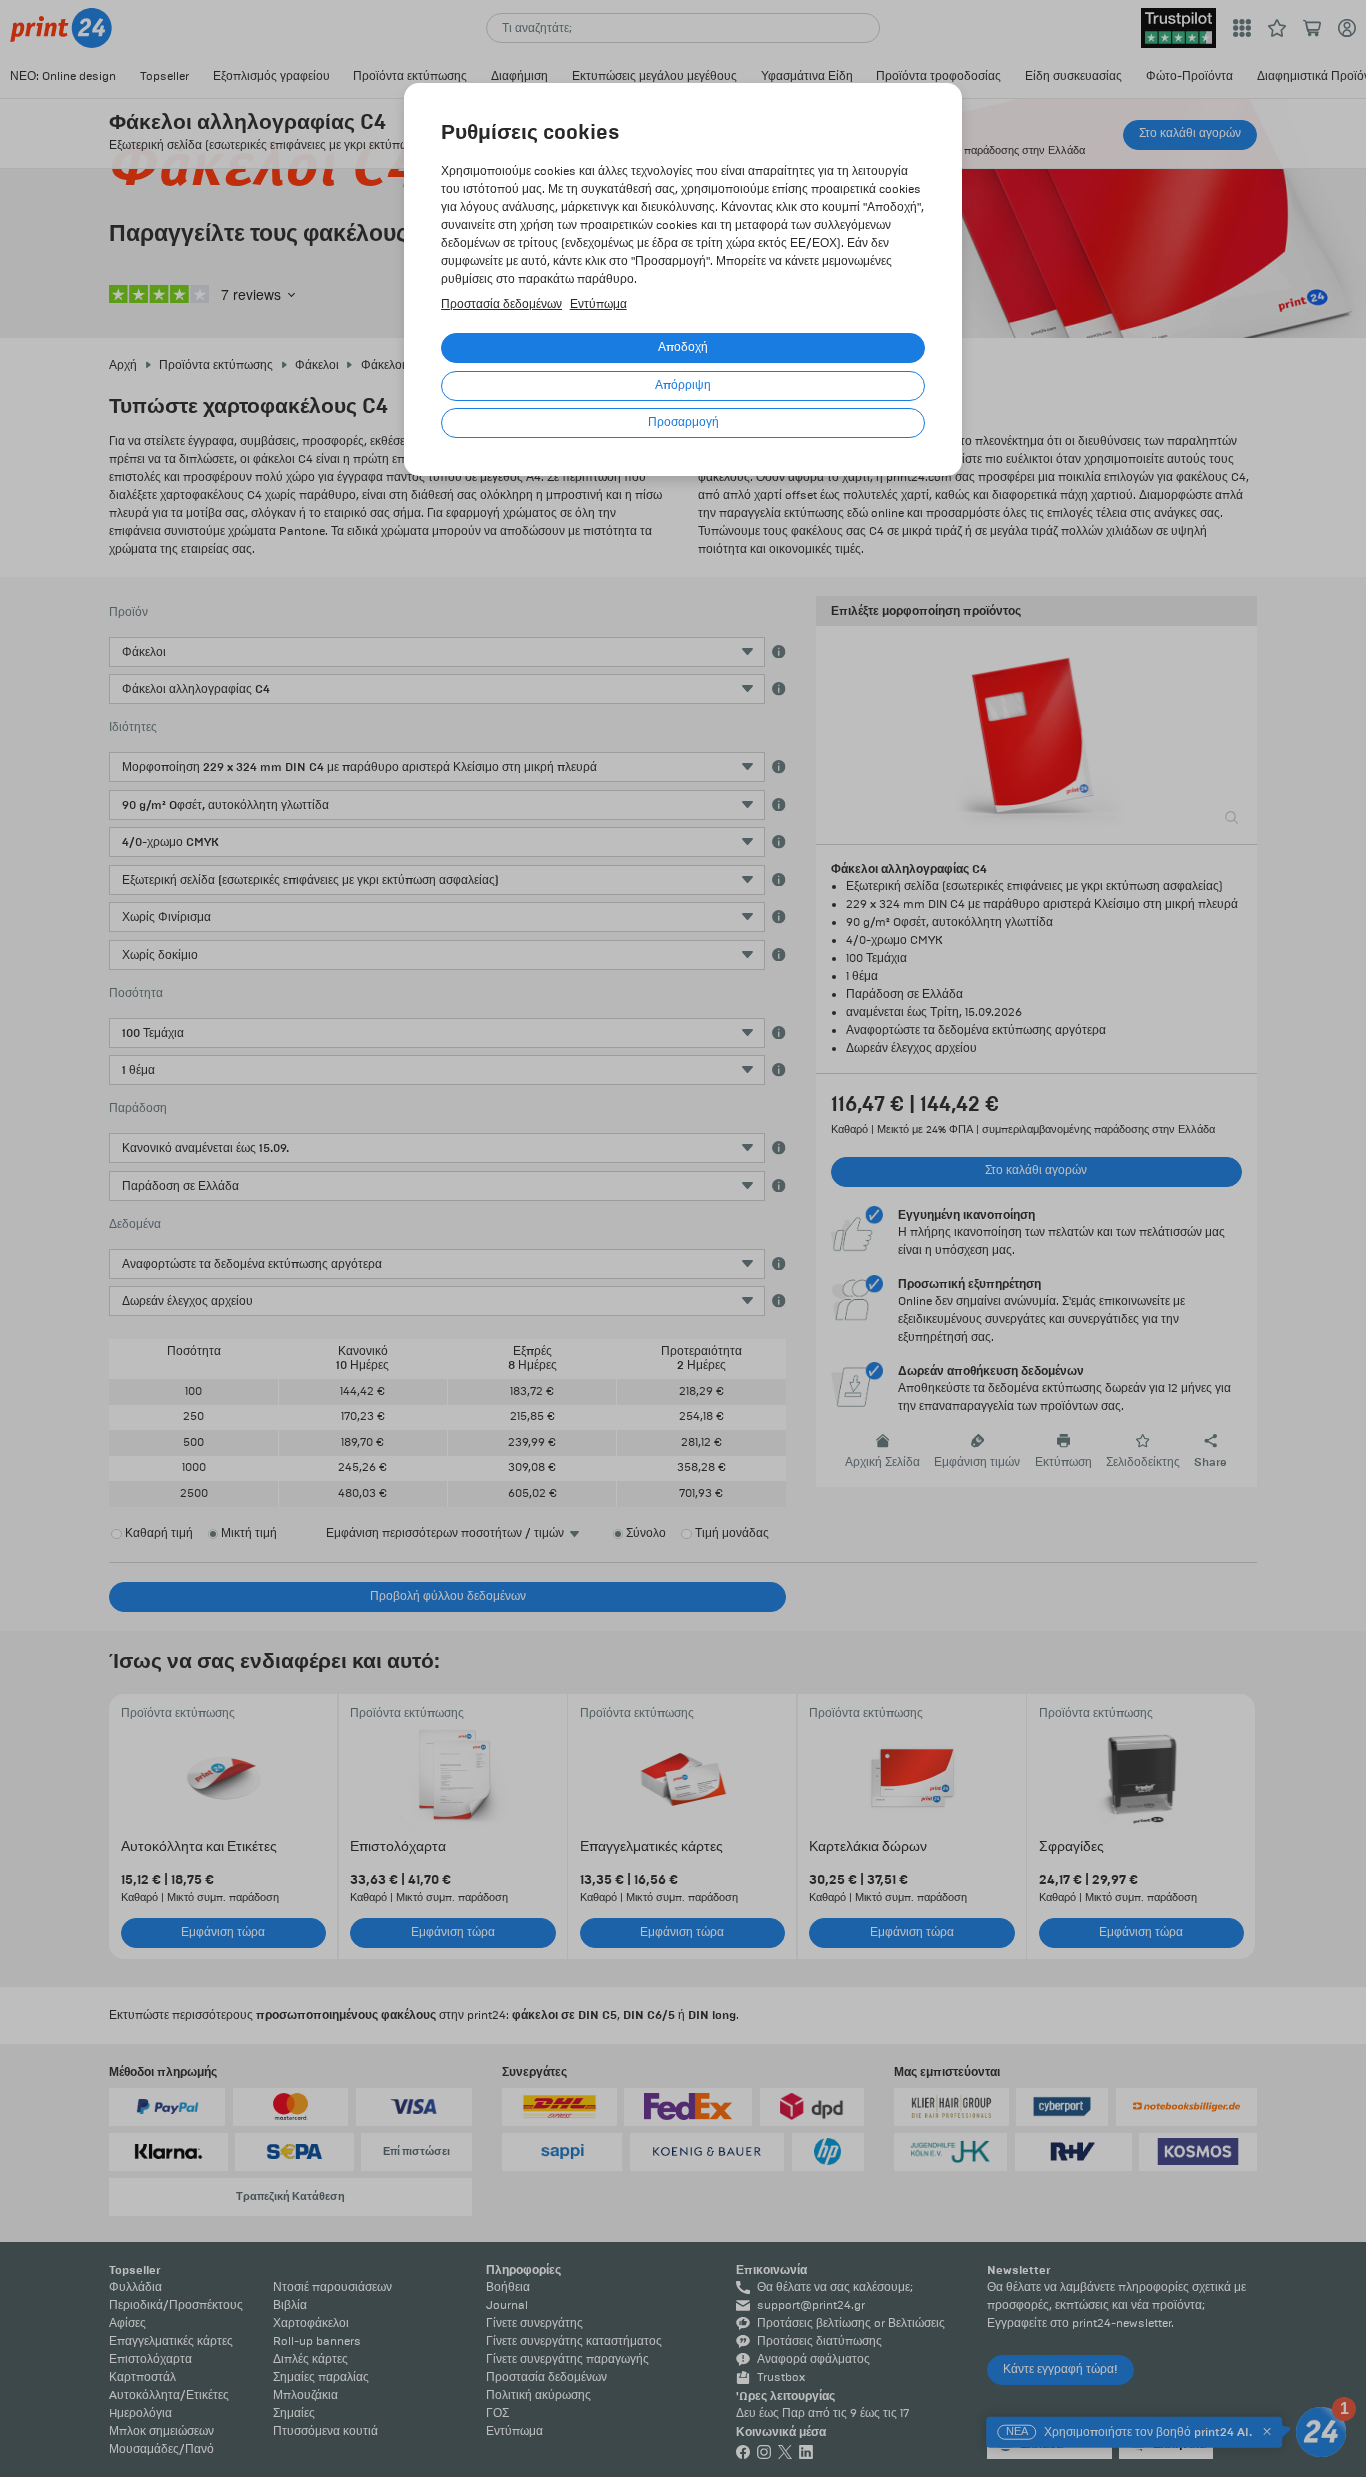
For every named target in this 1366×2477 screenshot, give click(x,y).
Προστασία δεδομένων (501, 304)
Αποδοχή (683, 347)
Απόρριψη (683, 385)
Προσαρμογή (683, 422)
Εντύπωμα (598, 304)
